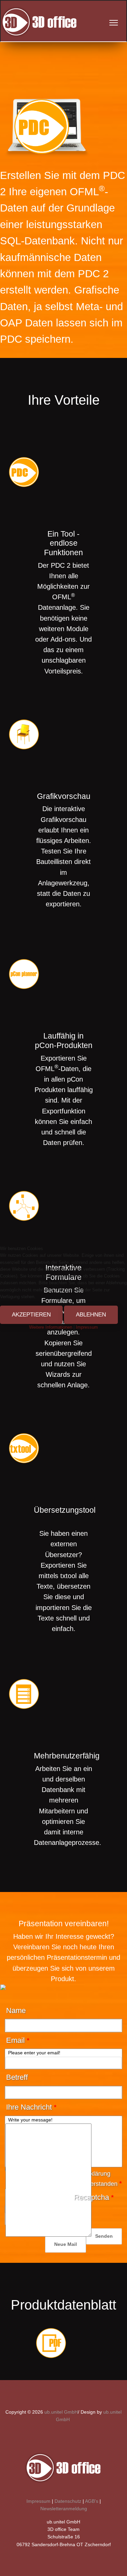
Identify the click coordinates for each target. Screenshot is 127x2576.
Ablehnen (91, 1315)
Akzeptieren (31, 1315)
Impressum (87, 1327)
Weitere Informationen (51, 1327)
